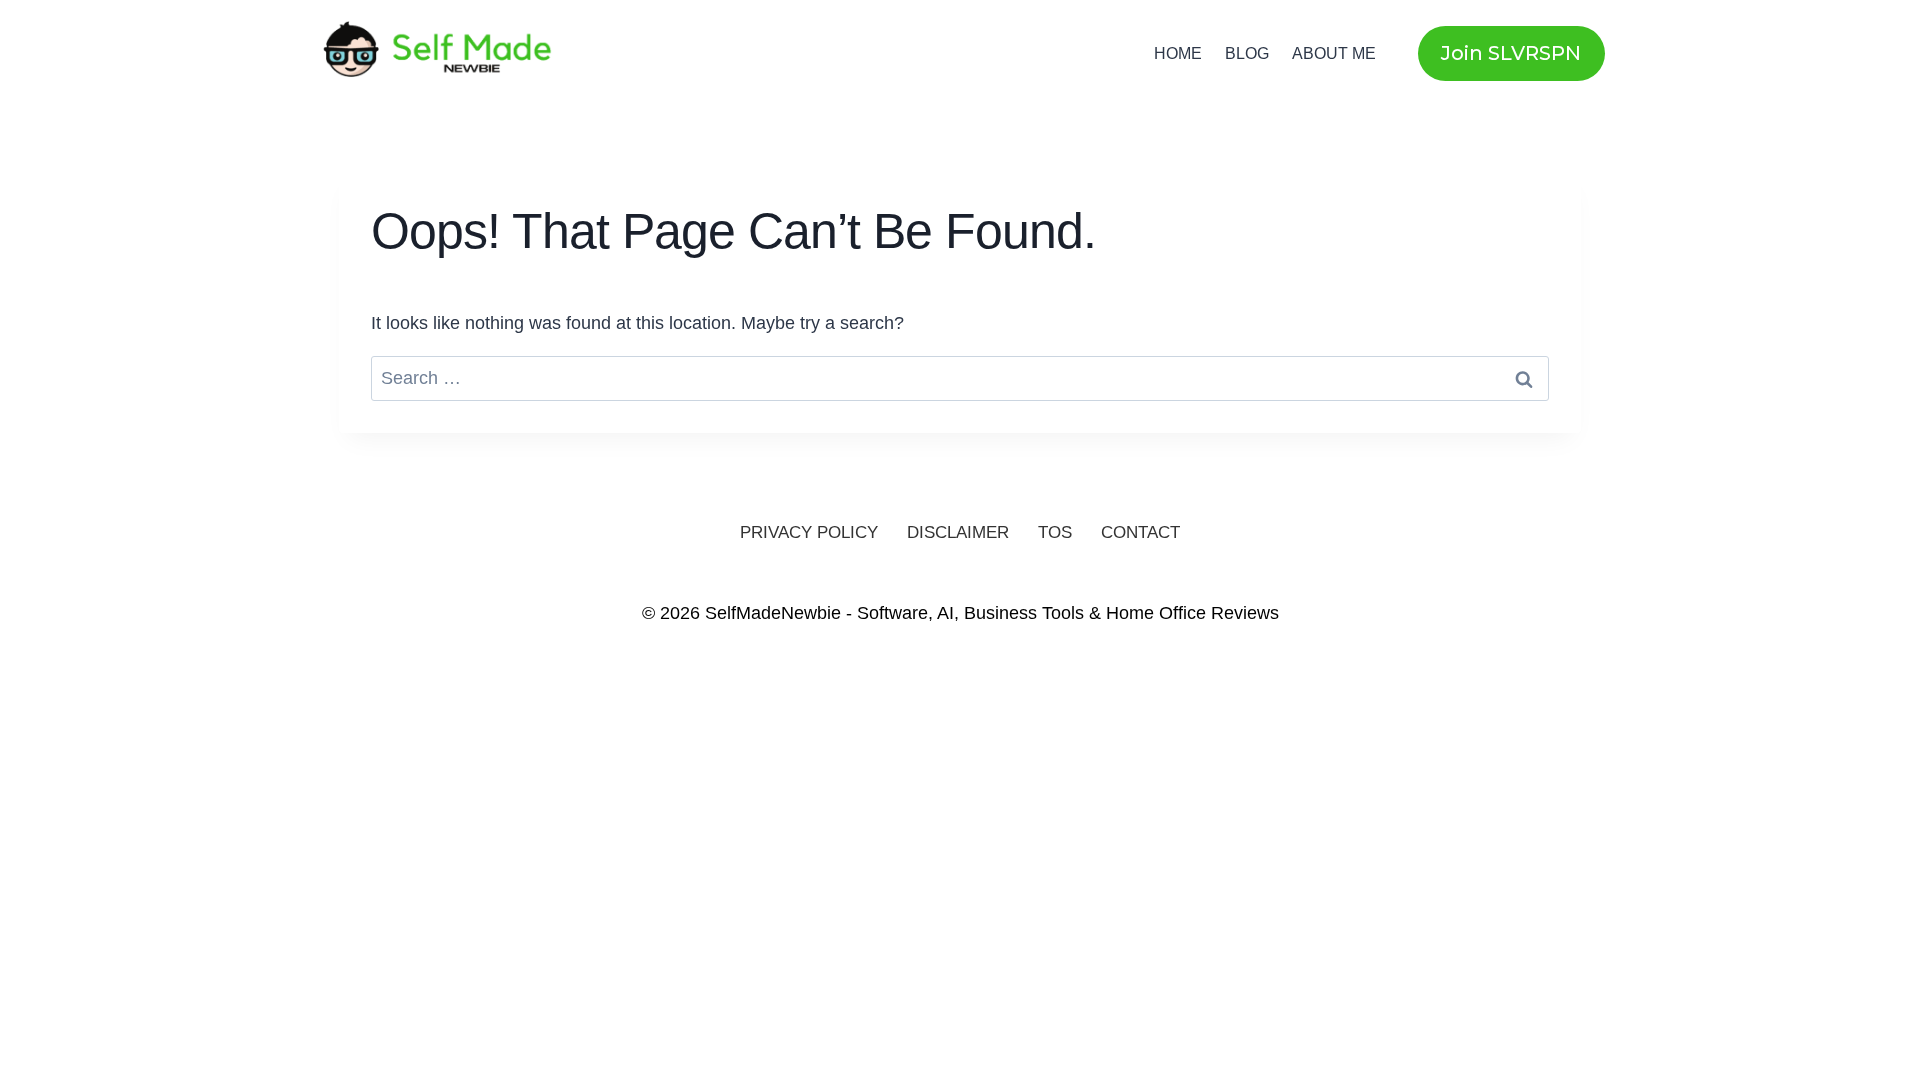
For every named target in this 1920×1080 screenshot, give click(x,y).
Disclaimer (958, 532)
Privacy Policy (809, 532)
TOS (1055, 532)
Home (1178, 53)
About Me (1334, 53)
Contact (1140, 532)
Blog (1247, 53)
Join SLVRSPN (1511, 53)
